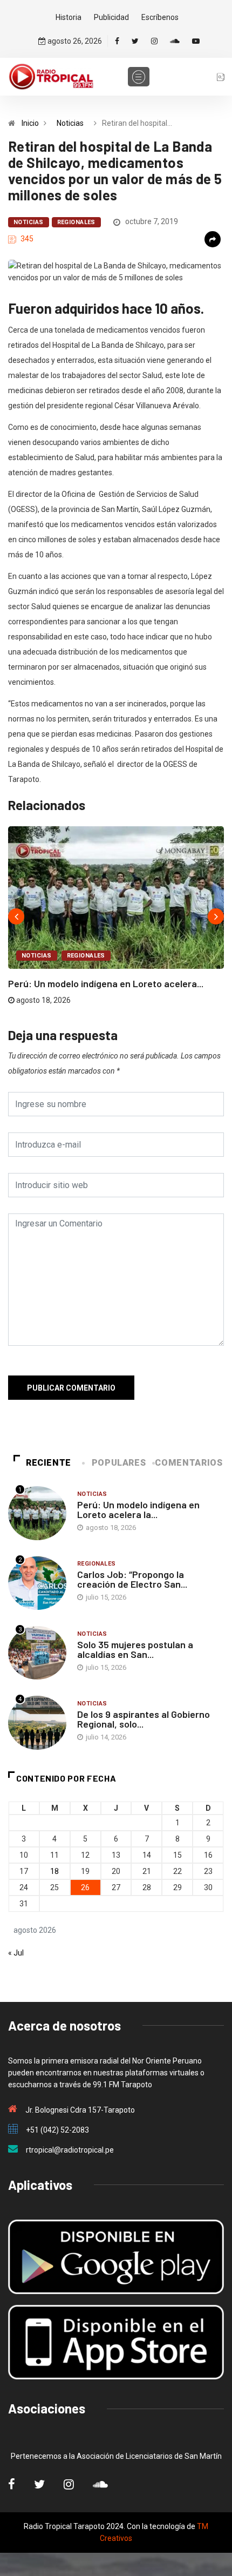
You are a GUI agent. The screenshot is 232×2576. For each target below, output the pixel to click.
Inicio (30, 123)
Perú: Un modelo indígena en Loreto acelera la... (138, 1509)
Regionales (76, 222)
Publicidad (111, 17)
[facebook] (117, 41)
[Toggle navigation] (139, 77)
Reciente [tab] (49, 1463)
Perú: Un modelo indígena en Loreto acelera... (106, 983)
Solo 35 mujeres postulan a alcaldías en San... (135, 1649)
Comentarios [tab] (189, 1463)
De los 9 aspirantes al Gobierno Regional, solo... (144, 1719)
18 (54, 1871)
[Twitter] (135, 41)
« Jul (16, 1953)
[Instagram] (154, 41)
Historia (69, 17)
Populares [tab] (119, 1463)
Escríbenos (160, 17)
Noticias (70, 123)
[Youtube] (196, 41)
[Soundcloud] (175, 41)
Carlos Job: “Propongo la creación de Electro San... (132, 1579)
